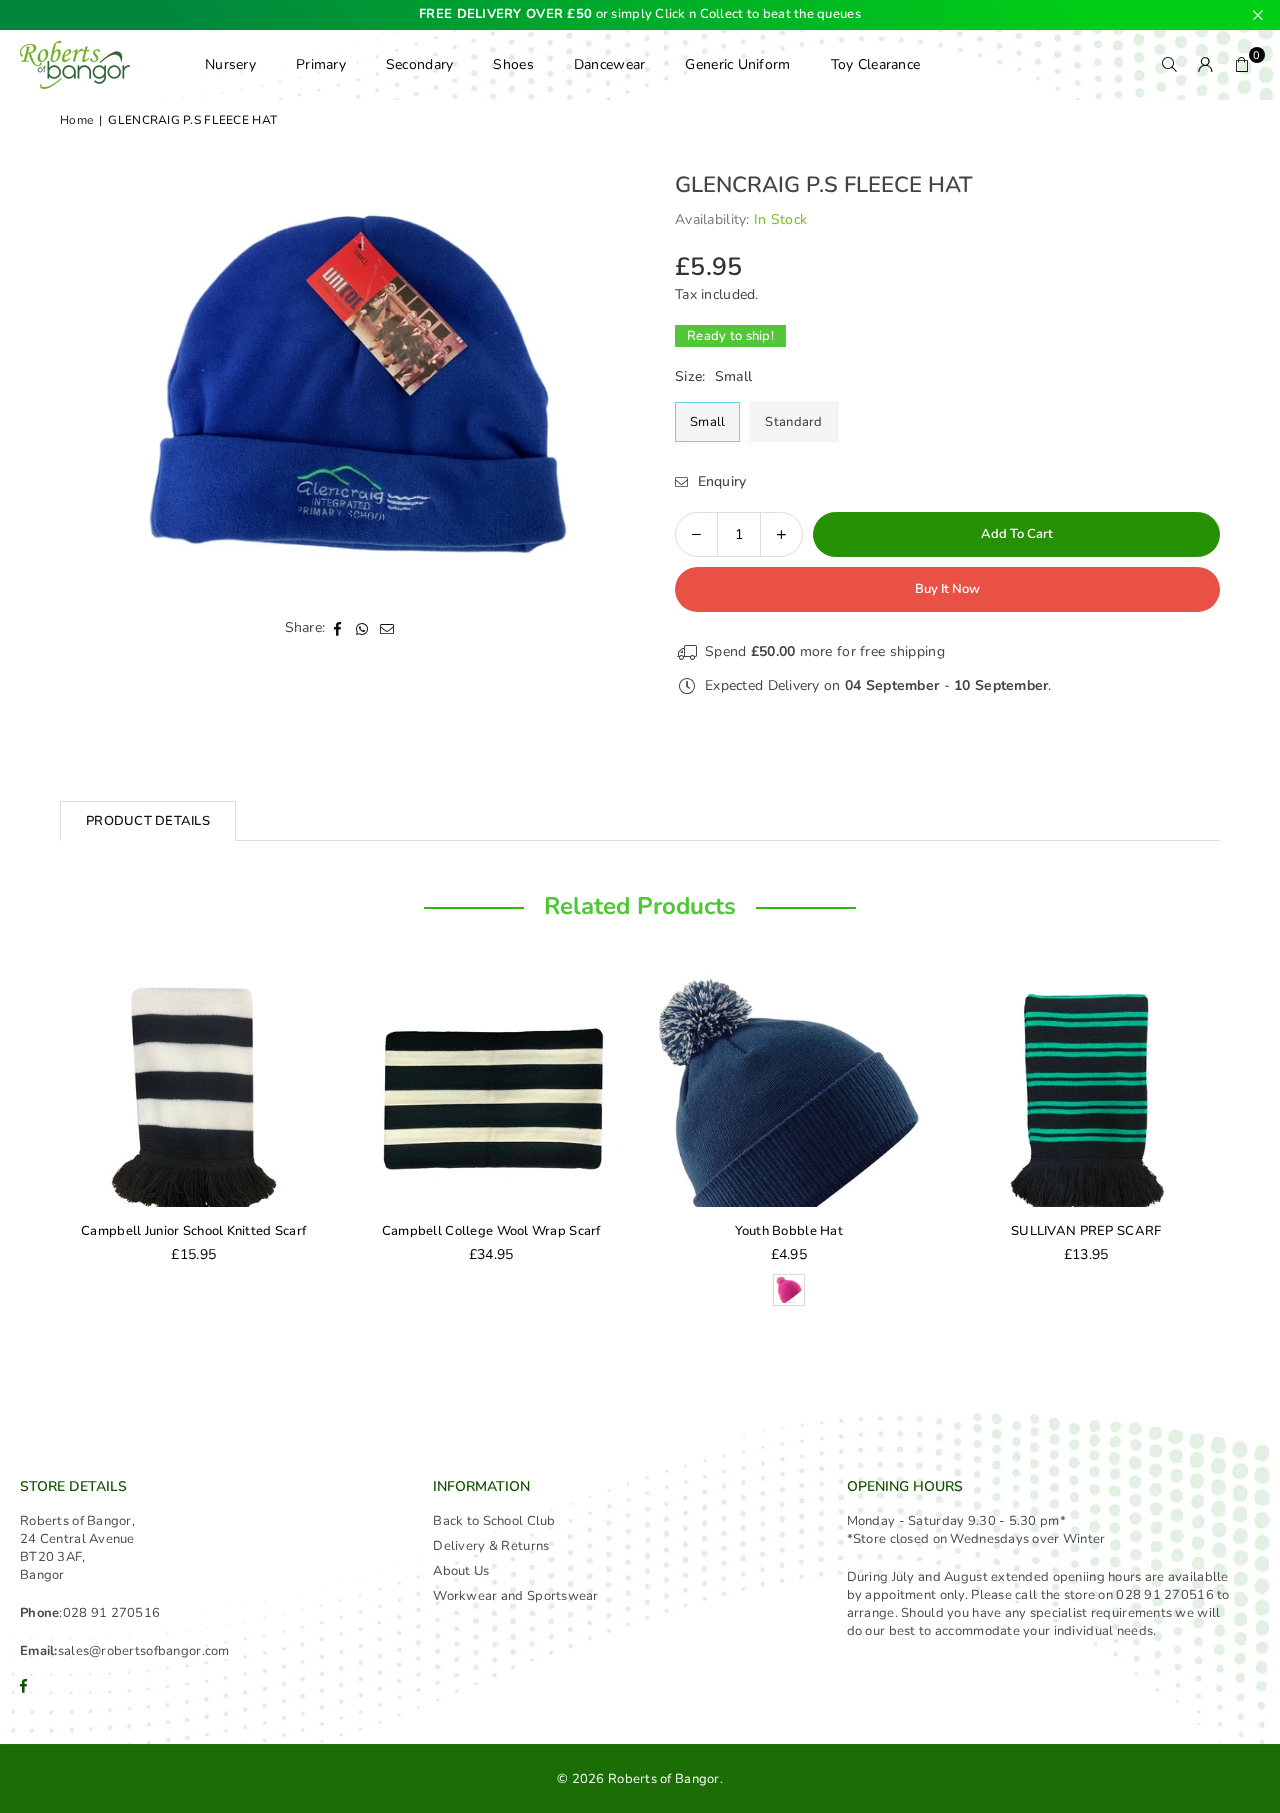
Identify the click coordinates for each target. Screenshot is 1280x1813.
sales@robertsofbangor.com (144, 1651)
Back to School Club (494, 1521)
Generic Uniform (737, 64)
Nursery (230, 64)
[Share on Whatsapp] (362, 628)
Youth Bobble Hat (789, 1231)
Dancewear (610, 64)
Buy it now (947, 589)
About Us (461, 1571)
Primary (321, 64)
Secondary (420, 64)
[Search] (1170, 65)
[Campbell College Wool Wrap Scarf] (492, 1087)
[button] (1242, 65)
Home (76, 120)
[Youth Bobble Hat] (789, 1087)
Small (707, 422)
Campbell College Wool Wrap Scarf (491, 1231)
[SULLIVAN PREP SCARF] (1087, 1087)
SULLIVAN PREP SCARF (1086, 1231)
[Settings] (1206, 65)
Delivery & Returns (491, 1546)
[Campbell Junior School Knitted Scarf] (194, 1087)
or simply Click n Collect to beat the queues (640, 15)
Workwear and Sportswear (515, 1596)
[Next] (1240, 1144)
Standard (793, 422)
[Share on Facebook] (337, 628)
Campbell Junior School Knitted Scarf (193, 1231)
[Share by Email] (387, 628)
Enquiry (719, 481)
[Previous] (40, 1144)
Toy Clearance (876, 64)
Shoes (513, 64)
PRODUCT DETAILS (148, 821)
